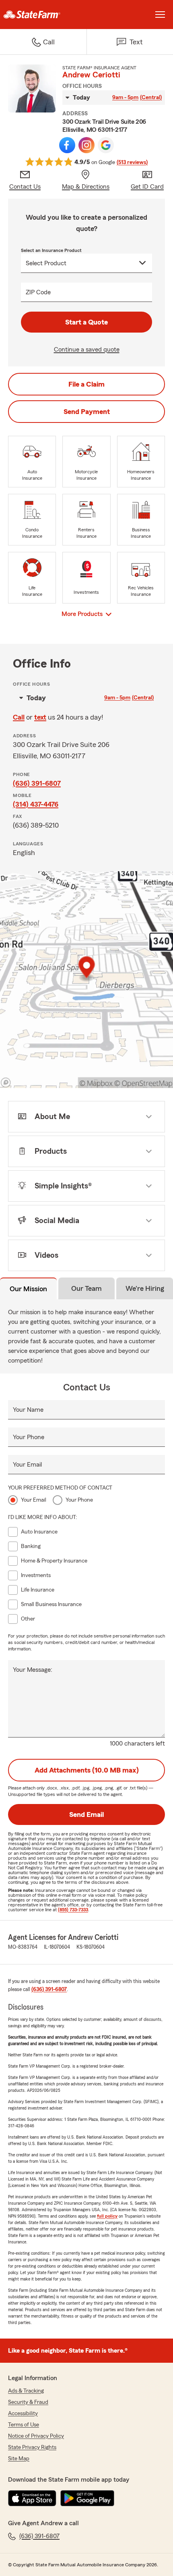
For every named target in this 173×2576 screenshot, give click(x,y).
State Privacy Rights (32, 2447)
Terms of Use (24, 2425)
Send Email (86, 1814)
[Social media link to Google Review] (106, 145)
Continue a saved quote (87, 350)
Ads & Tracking (26, 2391)
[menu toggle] (160, 15)
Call (19, 717)
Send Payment (87, 412)
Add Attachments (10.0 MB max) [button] (87, 1770)
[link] (43, 15)
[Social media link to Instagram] (86, 145)
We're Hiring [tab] (145, 1288)
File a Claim (86, 384)
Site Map (19, 2459)
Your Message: (33, 1670)
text (40, 717)
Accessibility (23, 2414)
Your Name (28, 1410)
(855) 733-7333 (73, 1910)
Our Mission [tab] (28, 1289)
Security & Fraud (28, 2402)
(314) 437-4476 (36, 804)
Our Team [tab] (86, 1288)
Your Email (27, 1465)
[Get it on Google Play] (87, 2498)
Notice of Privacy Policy (36, 2436)
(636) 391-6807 (37, 783)
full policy (107, 2216)
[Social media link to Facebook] (67, 145)
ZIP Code (38, 292)
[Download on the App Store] (32, 2498)
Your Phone (29, 1437)
